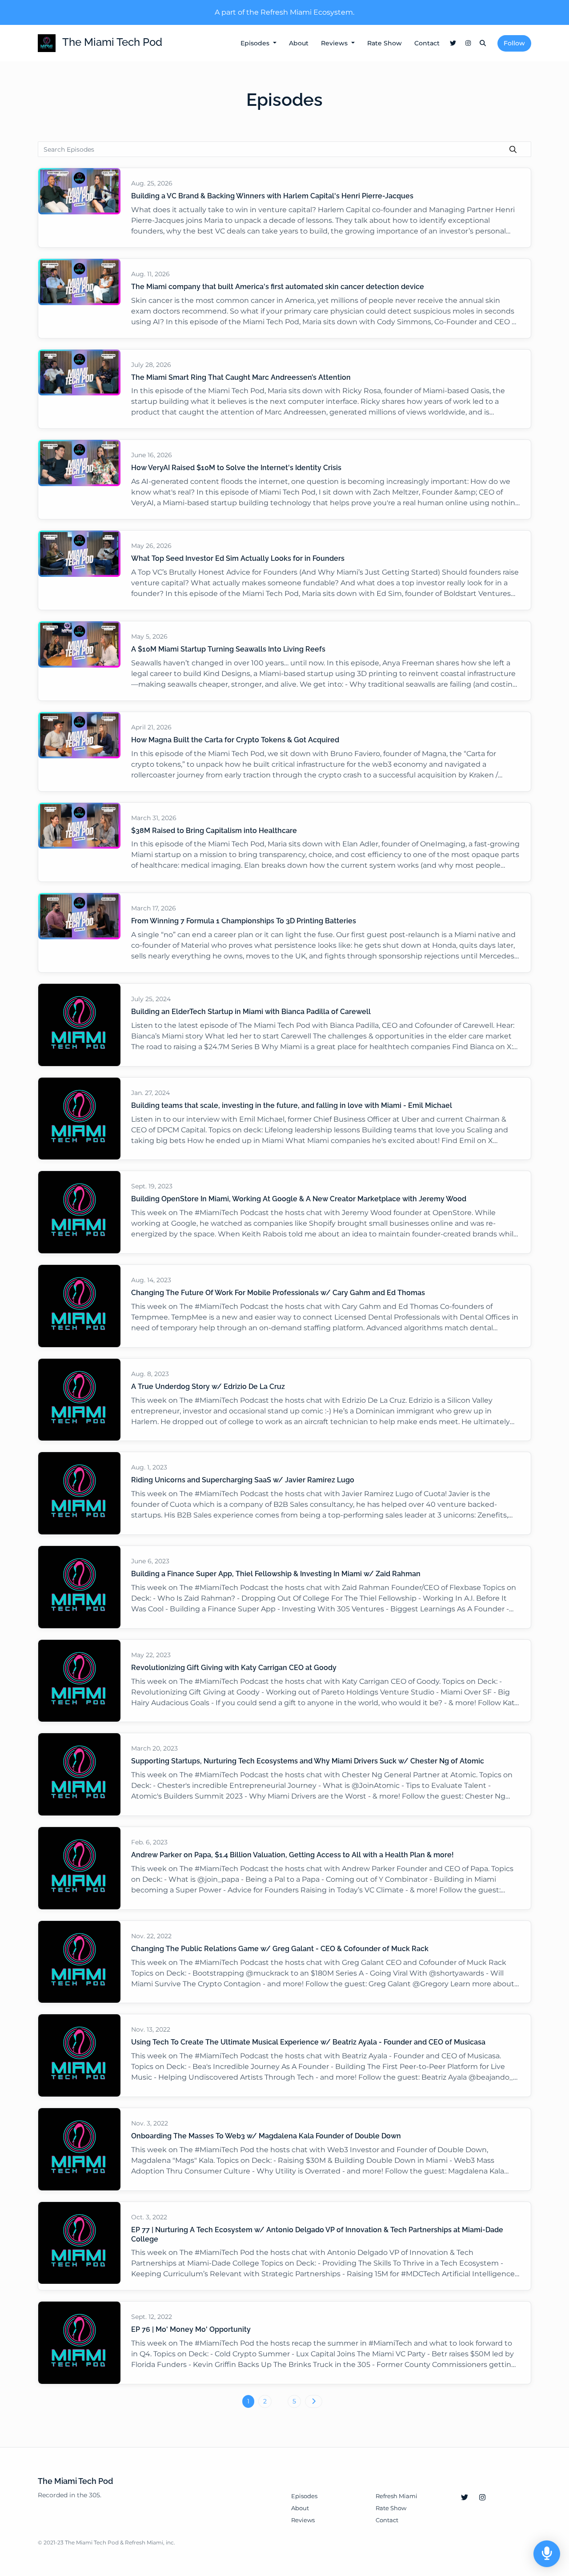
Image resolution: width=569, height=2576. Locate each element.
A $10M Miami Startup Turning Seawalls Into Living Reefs (228, 649)
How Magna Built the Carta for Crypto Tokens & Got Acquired (235, 740)
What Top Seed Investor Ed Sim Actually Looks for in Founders (238, 558)
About (299, 43)
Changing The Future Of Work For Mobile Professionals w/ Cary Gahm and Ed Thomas (278, 1293)
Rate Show (385, 43)
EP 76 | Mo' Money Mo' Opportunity (191, 2329)
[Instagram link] (468, 43)
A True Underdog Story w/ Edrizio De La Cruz (208, 1387)
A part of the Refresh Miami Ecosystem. (284, 12)
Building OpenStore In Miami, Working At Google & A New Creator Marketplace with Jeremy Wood (299, 1199)
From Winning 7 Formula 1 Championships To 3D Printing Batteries (244, 921)
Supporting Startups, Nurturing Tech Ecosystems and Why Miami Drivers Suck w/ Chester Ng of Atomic (308, 1761)
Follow (514, 43)
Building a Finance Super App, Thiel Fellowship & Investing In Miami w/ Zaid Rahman (276, 1574)
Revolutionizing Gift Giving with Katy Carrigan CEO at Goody (234, 1668)
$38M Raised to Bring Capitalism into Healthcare (214, 831)
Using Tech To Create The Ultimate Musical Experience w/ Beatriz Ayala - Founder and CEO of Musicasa (308, 2042)
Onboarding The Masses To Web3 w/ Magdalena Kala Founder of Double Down (266, 2136)
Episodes (256, 43)
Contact (427, 43)
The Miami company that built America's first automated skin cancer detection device (278, 287)
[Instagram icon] (482, 2498)
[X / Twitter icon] (465, 2498)
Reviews (335, 43)
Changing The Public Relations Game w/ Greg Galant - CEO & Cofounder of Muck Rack (280, 1949)
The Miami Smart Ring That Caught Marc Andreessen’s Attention (241, 377)
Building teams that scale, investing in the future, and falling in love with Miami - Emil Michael (292, 1105)
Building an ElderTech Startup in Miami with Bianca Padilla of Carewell (251, 1012)
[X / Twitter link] (453, 43)
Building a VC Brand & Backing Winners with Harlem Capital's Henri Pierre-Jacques (272, 196)
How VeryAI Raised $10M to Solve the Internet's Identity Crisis (236, 468)
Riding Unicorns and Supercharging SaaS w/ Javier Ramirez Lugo (243, 1480)
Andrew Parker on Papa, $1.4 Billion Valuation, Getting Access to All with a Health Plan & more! (293, 1855)
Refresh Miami (397, 2496)
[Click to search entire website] (483, 43)
